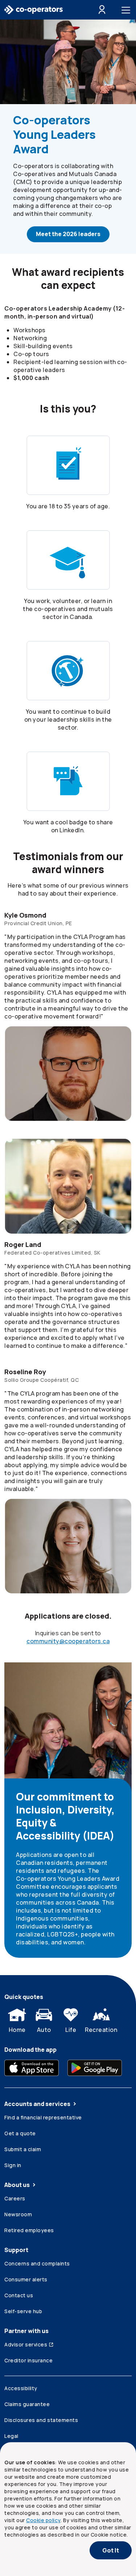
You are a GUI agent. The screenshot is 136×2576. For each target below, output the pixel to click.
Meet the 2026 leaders (68, 234)
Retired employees (29, 2230)
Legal (11, 2436)
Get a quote (20, 2133)
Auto (44, 2030)
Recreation (101, 2030)
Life (71, 2030)
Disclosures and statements (41, 2420)
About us (17, 2185)
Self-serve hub (23, 2311)
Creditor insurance (28, 2360)
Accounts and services (37, 2104)
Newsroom (18, 2214)
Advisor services (26, 2344)
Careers (15, 2198)
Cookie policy (43, 2520)
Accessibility (21, 2388)
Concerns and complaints (37, 2263)
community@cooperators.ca (68, 1641)
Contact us (19, 2295)
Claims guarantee (27, 2404)
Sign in (13, 2165)
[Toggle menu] (127, 10)
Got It (111, 2550)
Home (17, 2030)
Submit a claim (23, 2149)
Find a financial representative (43, 2117)
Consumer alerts (26, 2279)
